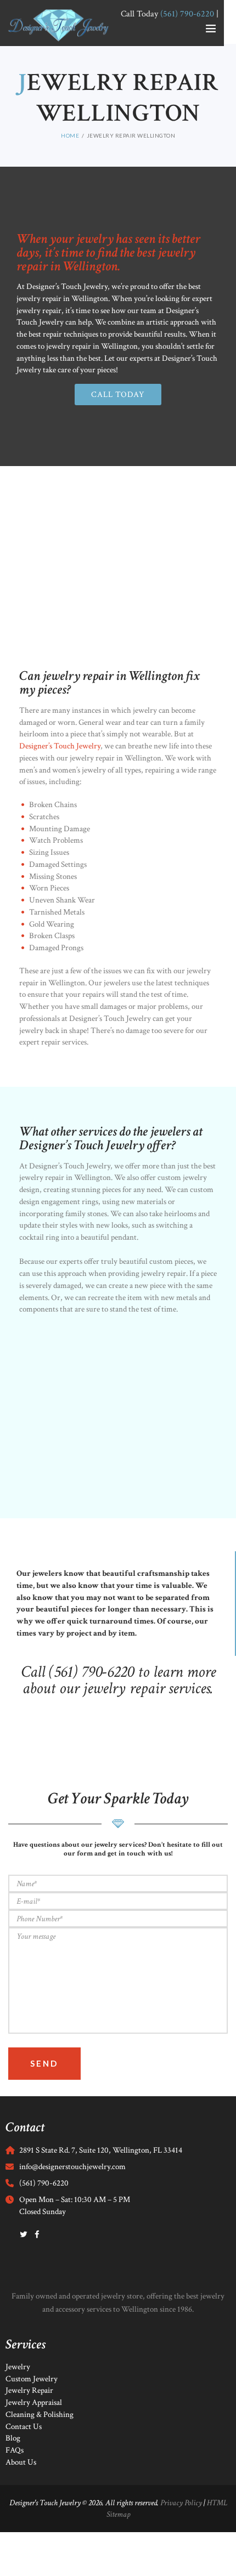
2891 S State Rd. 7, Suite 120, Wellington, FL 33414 (101, 2150)
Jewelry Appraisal (34, 2402)
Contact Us (24, 2427)
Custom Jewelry (32, 2379)
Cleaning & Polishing (40, 2415)
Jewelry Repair (29, 2390)
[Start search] (221, 1779)
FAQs (15, 2450)
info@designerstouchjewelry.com (72, 2167)
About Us (21, 2462)
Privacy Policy (181, 2503)
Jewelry (18, 2367)
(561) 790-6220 (44, 2183)
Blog (13, 2438)
